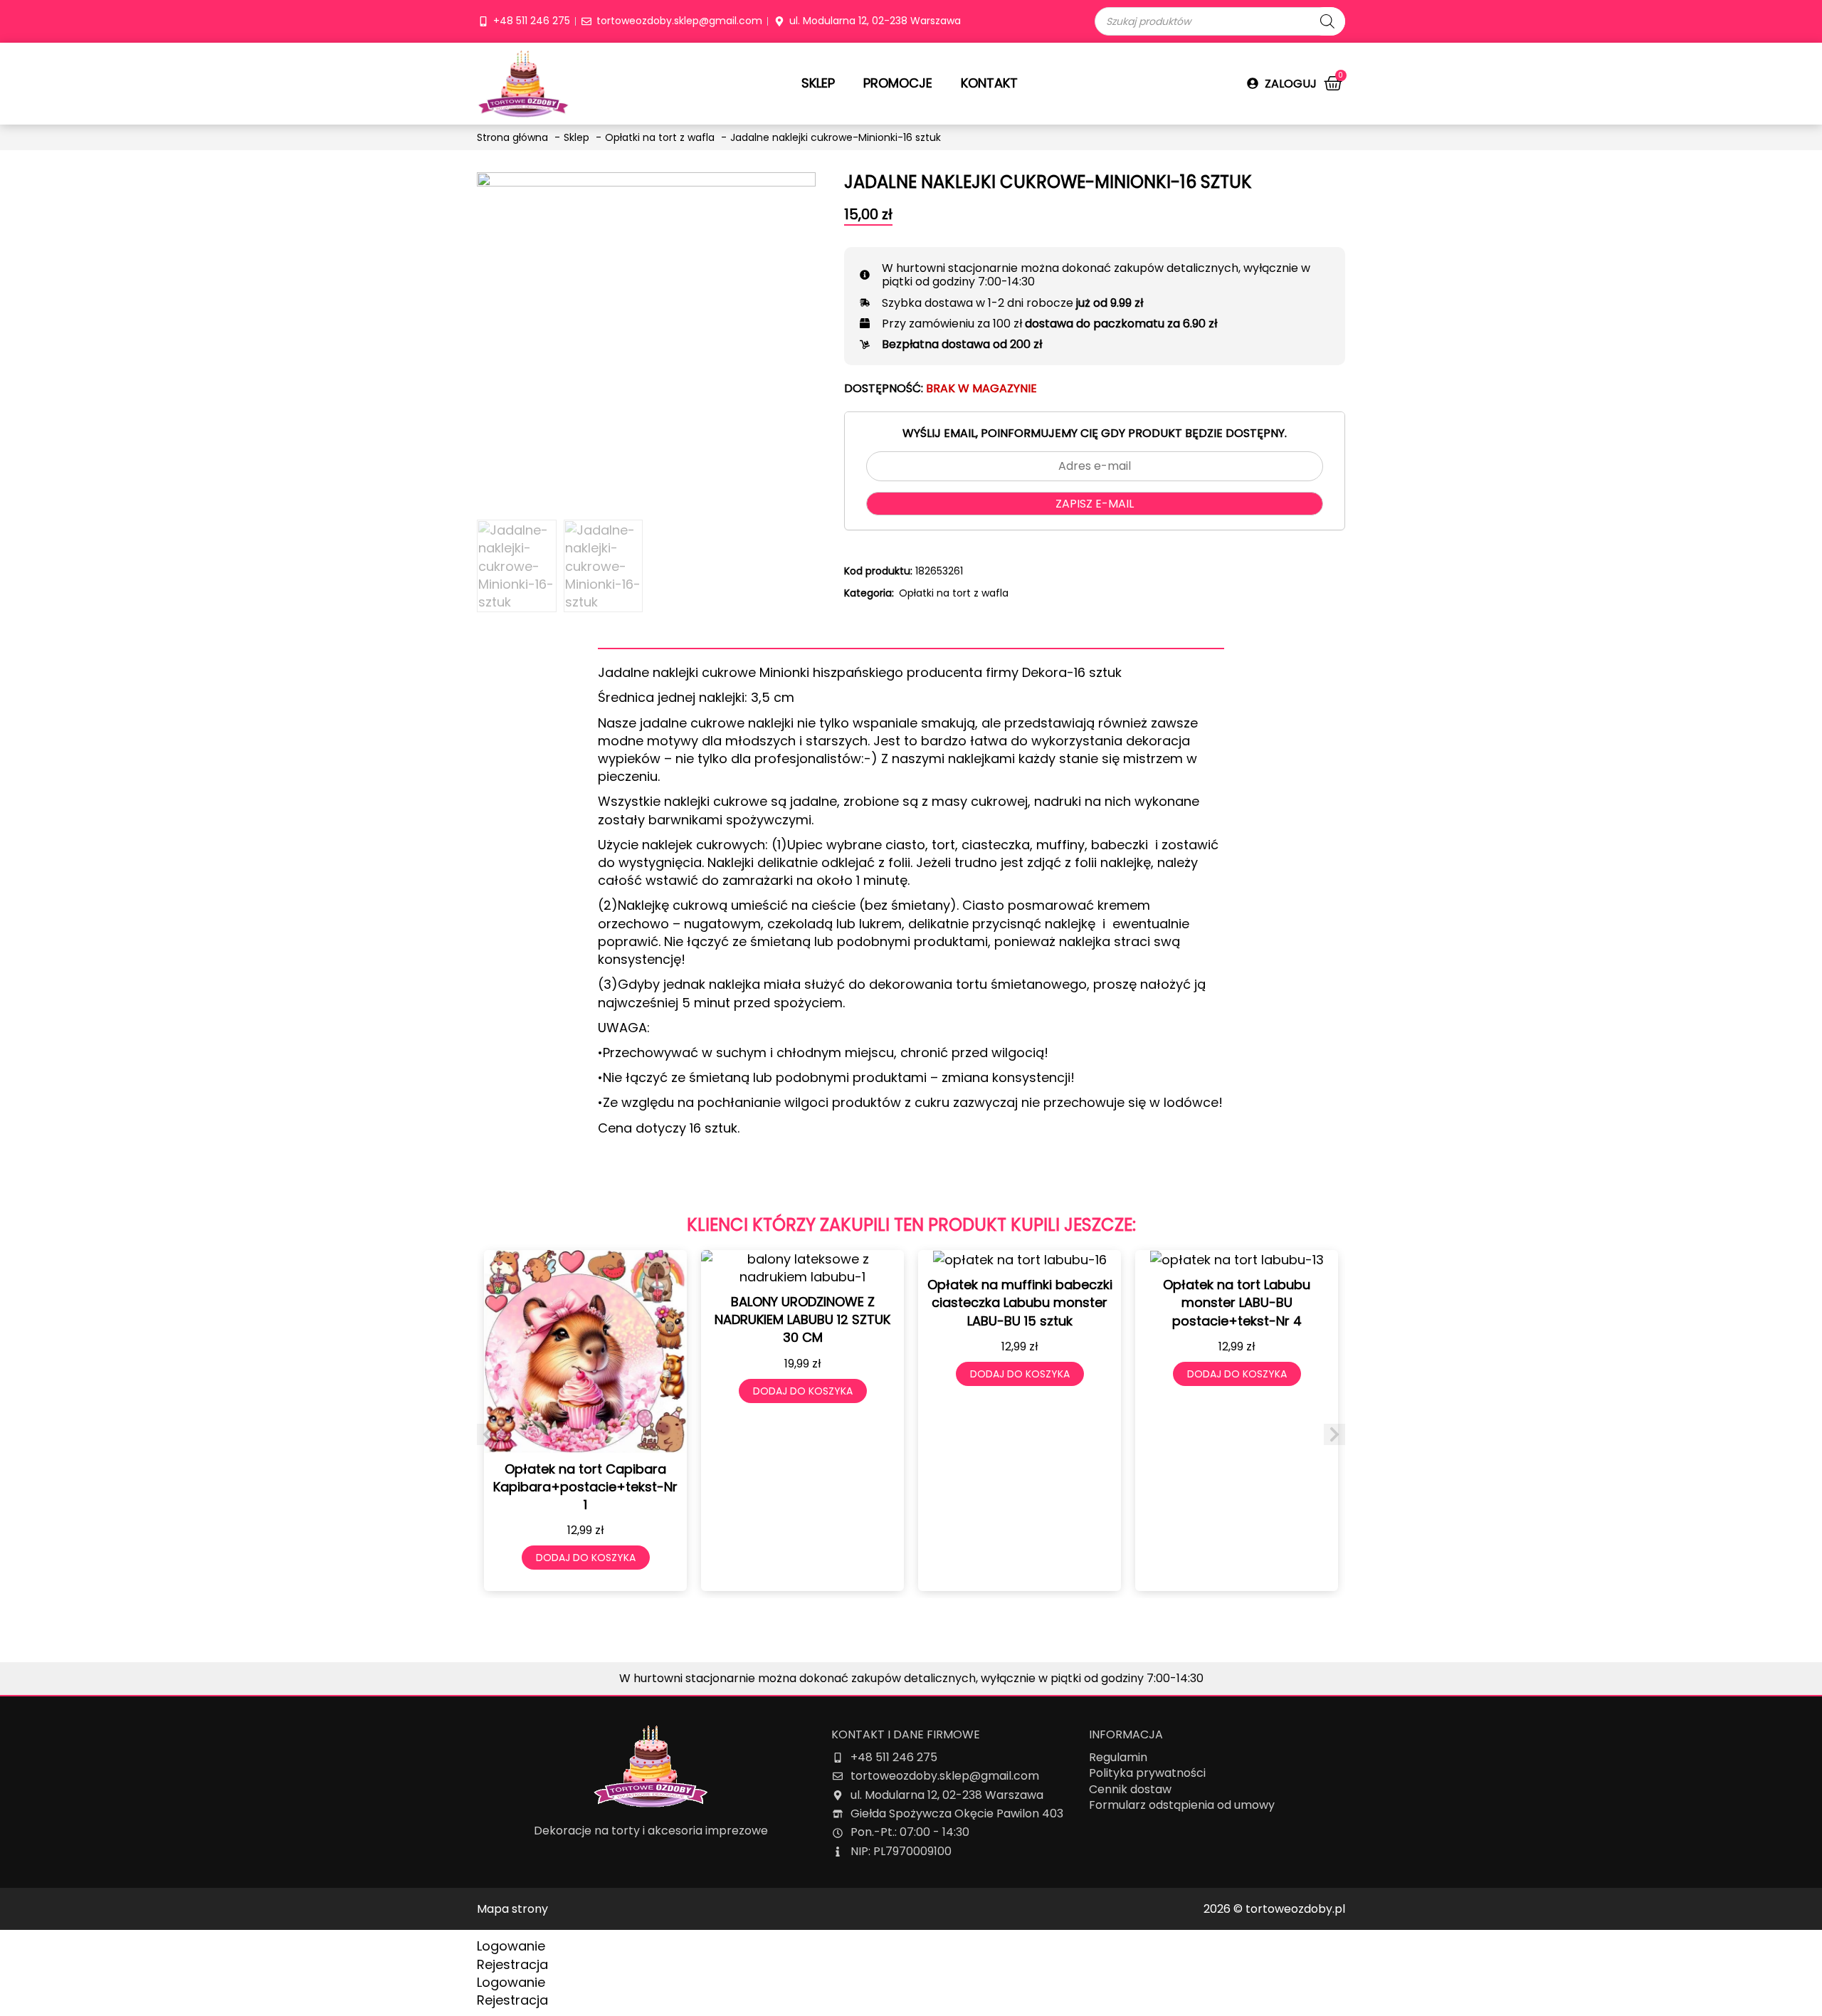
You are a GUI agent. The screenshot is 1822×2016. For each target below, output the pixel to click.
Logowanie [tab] (511, 1946)
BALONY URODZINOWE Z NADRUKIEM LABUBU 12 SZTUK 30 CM (802, 1319)
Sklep (818, 83)
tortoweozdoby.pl (1295, 1909)
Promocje (898, 83)
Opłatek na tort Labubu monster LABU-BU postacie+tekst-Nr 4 (1237, 1302)
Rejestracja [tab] (512, 1964)
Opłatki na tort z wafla (954, 593)
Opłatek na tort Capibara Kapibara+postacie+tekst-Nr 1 (585, 1487)
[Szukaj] (1327, 21)
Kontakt (989, 83)
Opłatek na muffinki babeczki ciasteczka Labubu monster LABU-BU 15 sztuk (1020, 1302)
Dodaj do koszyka (586, 1558)
